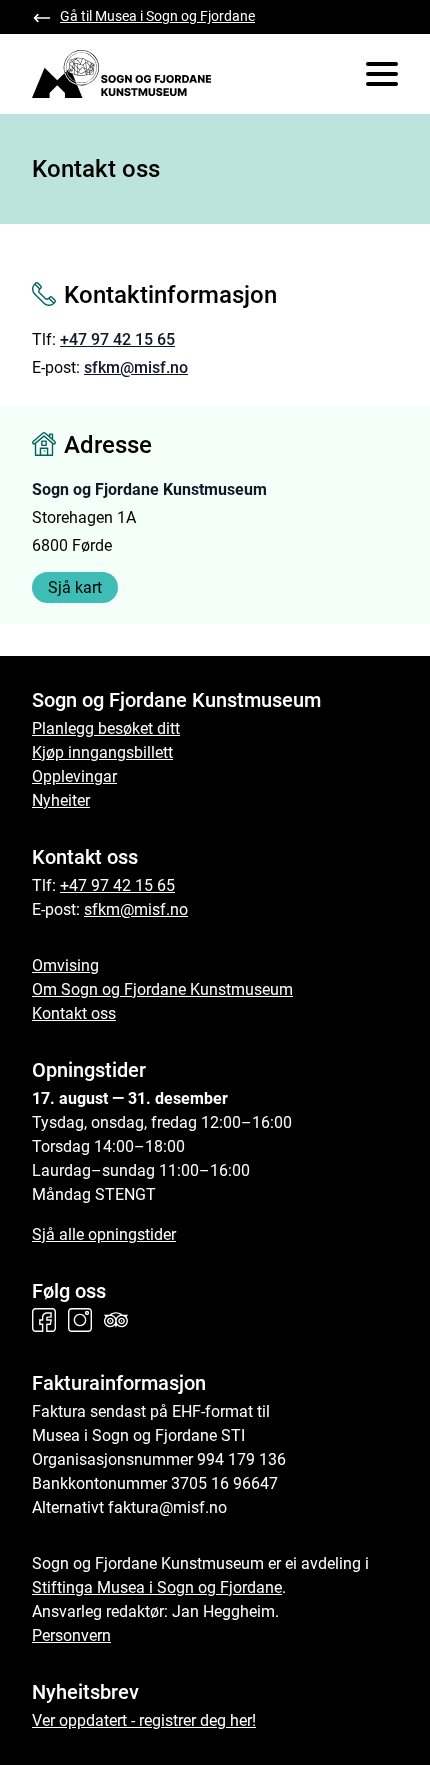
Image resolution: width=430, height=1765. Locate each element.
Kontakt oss (74, 1013)
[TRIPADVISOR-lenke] (120, 1320)
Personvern (71, 1635)
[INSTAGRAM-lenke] (84, 1320)
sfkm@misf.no (136, 367)
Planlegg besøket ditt (106, 728)
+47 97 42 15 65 (117, 339)
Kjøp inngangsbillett (102, 752)
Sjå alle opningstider (104, 1234)
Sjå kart (75, 587)
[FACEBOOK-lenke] (48, 1320)
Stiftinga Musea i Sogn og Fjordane (157, 1587)
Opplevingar (74, 776)
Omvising (65, 965)
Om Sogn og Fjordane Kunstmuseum (162, 989)
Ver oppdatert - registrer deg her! (144, 1720)
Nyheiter (61, 800)
